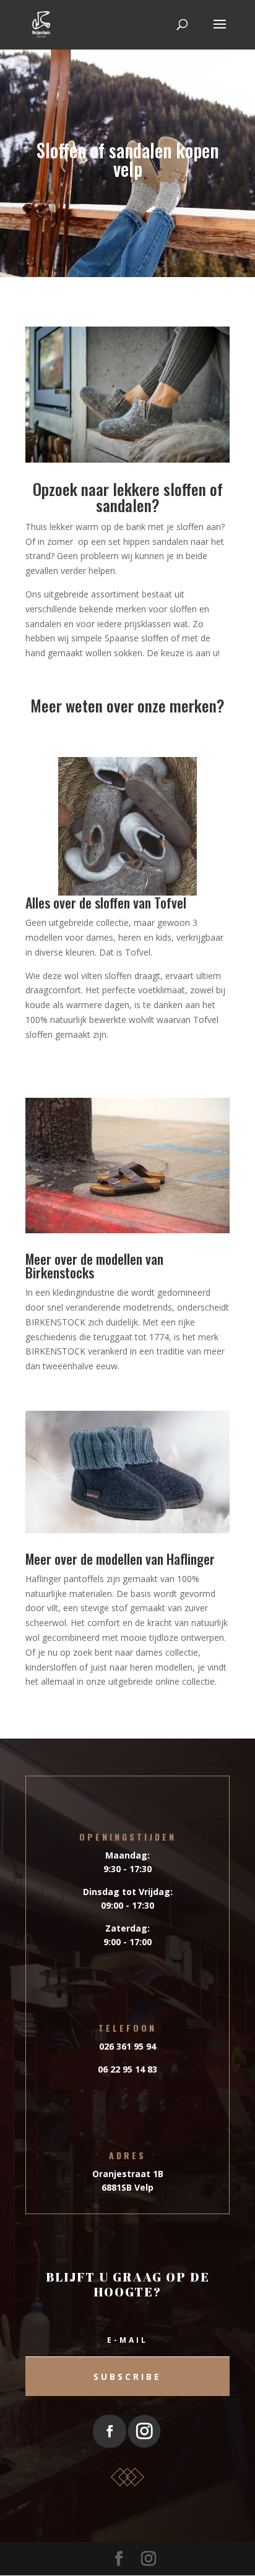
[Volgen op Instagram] (145, 2432)
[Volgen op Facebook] (109, 2432)
